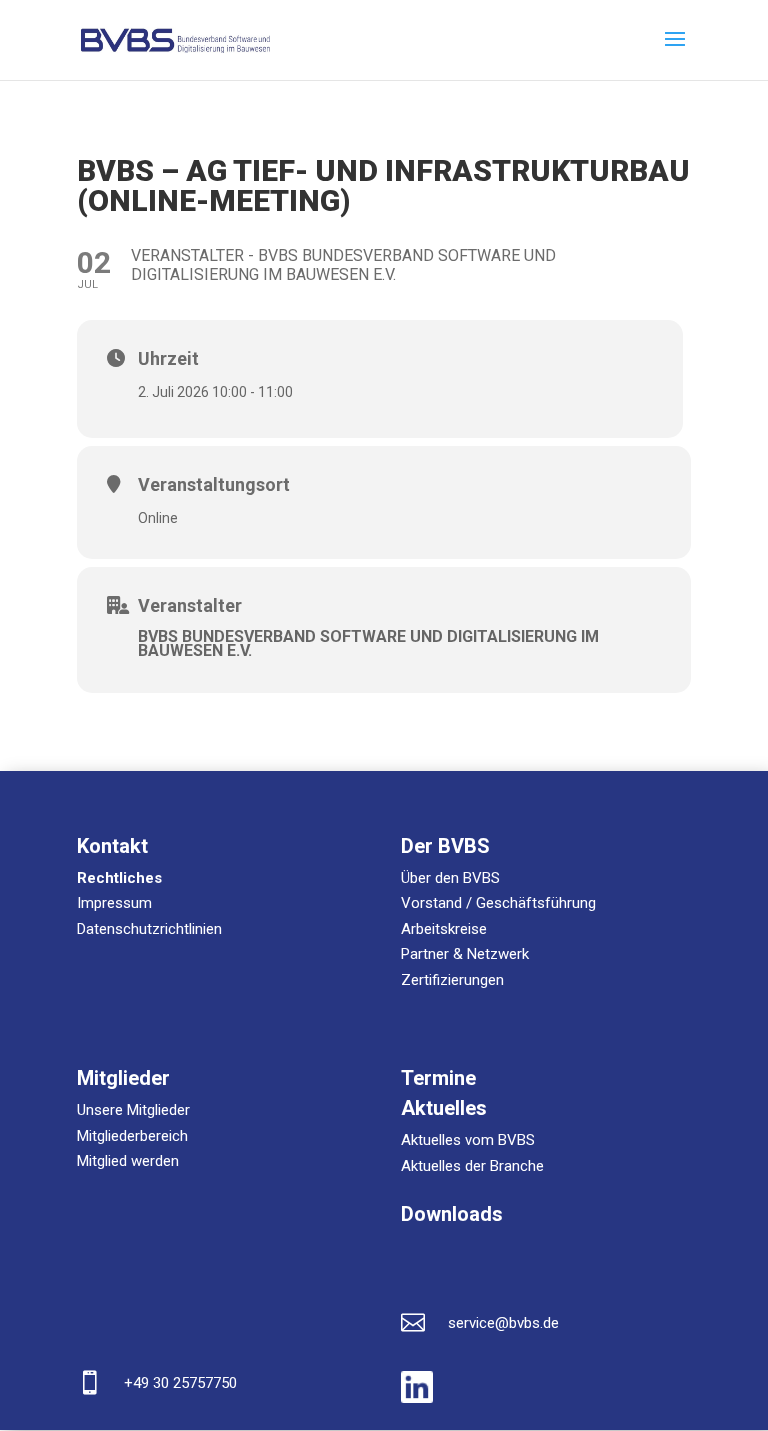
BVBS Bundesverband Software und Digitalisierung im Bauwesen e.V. (368, 643)
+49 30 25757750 (180, 1383)
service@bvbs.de (503, 1323)
